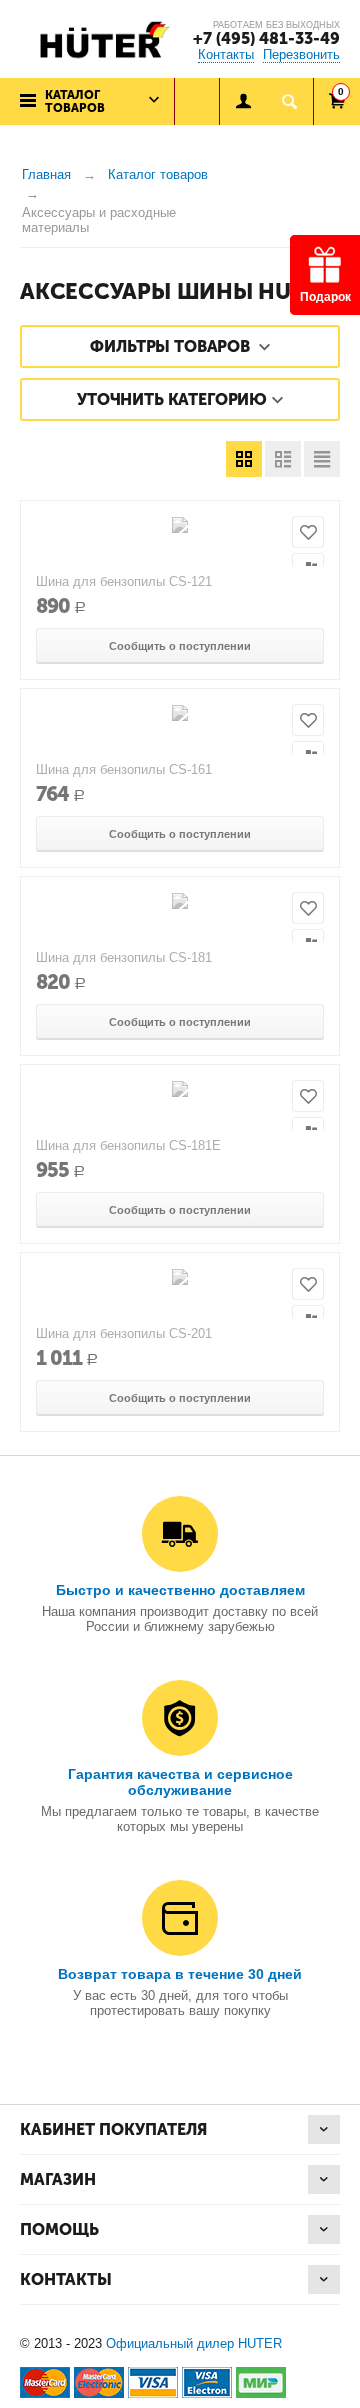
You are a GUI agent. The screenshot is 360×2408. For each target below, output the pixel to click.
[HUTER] (100, 38)
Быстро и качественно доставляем (180, 1590)
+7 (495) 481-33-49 (266, 38)
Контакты (226, 54)
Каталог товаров (158, 174)
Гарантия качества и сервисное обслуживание (180, 1782)
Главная (46, 174)
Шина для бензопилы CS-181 (124, 957)
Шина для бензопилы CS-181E (128, 1145)
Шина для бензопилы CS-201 (124, 1333)
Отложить (308, 532)
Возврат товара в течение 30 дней (180, 1974)
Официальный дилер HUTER (194, 2343)
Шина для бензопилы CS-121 (124, 581)
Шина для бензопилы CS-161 (124, 769)
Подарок (325, 297)
